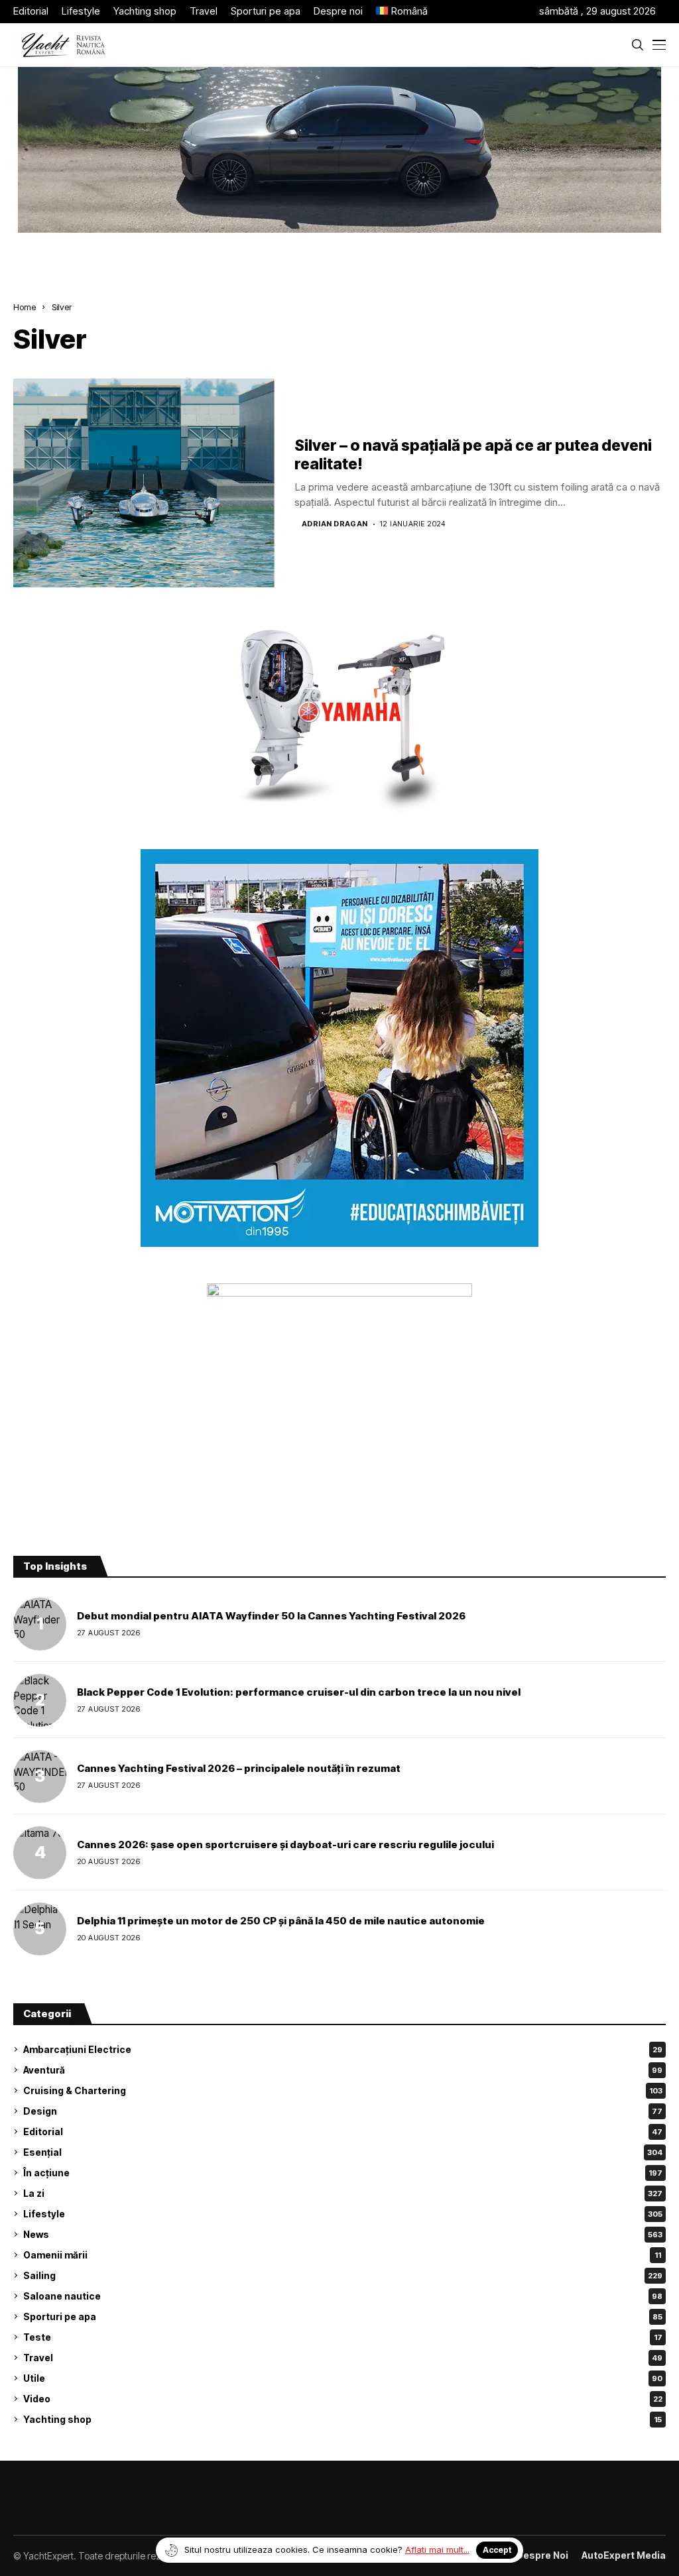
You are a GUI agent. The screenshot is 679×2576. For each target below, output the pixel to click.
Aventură (343, 2070)
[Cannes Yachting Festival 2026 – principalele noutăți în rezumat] (40, 1777)
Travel (343, 2358)
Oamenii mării (342, 2255)
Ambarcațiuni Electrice (343, 2049)
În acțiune (343, 2173)
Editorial (343, 2132)
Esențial (343, 2152)
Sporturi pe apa (343, 2316)
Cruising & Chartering (343, 2090)
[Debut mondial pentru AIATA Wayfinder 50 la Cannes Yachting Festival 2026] (40, 1624)
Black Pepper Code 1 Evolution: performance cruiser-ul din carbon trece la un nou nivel (299, 1692)
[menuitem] (402, 12)
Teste (343, 2337)
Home (25, 307)
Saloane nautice (343, 2296)
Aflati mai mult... (437, 2549)
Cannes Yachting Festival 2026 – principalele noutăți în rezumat (239, 1768)
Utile (343, 2378)
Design (343, 2111)
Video (343, 2399)
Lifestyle (343, 2214)
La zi (343, 2193)
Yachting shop (342, 2419)
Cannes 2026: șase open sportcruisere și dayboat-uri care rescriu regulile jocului (285, 1844)
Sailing (343, 2275)
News (343, 2234)
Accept (497, 2550)
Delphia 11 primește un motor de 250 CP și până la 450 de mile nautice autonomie (281, 1921)
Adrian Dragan (335, 524)
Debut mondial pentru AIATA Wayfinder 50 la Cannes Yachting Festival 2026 (271, 1616)
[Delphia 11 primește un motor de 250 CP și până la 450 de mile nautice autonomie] (40, 1929)
